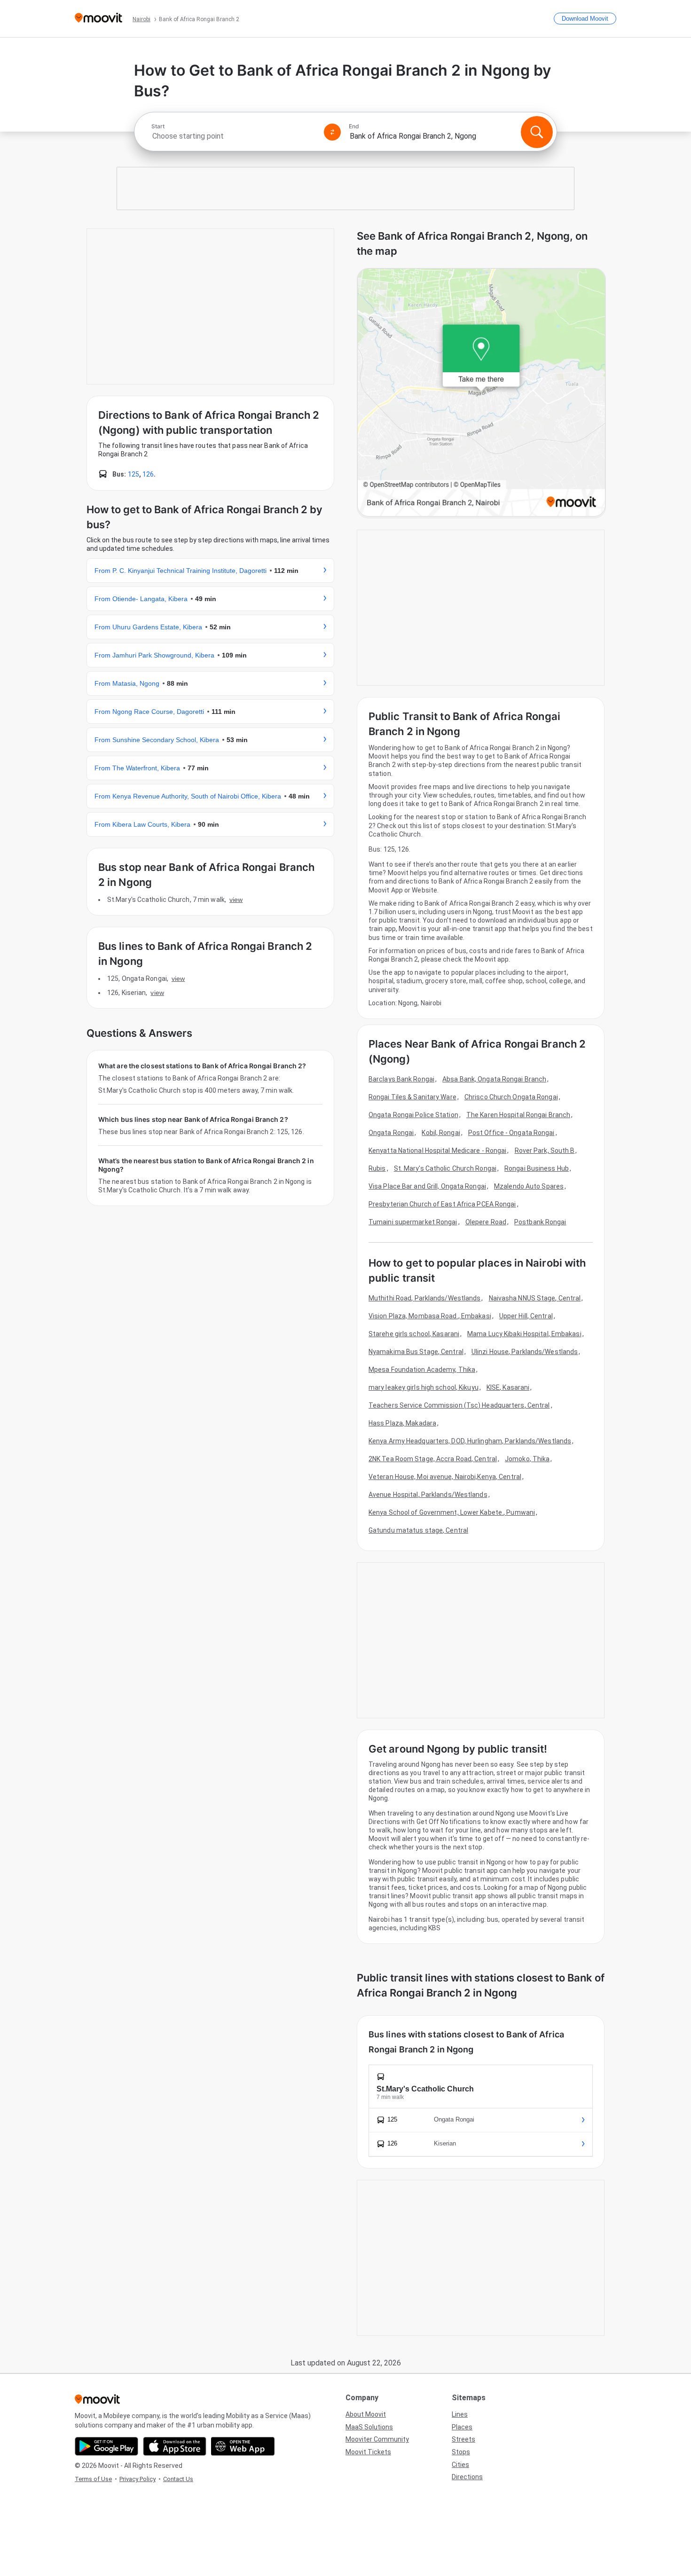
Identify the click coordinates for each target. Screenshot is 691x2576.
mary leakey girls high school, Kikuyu (424, 1387)
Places (462, 2427)
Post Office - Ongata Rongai (511, 1133)
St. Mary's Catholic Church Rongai (445, 1168)
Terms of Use (93, 2479)
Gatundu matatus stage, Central (418, 1530)
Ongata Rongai (391, 1133)
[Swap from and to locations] (332, 132)
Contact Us (178, 2479)
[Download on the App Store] (175, 2446)
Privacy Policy (137, 2479)
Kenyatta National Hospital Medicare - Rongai (437, 1151)
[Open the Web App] (243, 2446)
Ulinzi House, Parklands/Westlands (525, 1352)
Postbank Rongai (540, 1222)
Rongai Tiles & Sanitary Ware (412, 1097)
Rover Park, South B (545, 1151)
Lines (460, 2414)
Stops (461, 2452)
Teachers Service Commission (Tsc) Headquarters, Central (459, 1405)
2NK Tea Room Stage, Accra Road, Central (433, 1459)
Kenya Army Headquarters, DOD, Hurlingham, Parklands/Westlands (470, 1441)
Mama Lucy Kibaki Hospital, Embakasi (524, 1334)
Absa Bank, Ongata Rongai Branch (494, 1079)
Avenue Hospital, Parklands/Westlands (428, 1495)
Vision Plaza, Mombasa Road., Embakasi (430, 1316)
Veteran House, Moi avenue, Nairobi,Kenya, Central (445, 1477)
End (354, 126)
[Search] (537, 132)
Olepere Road (486, 1222)
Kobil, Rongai (441, 1133)
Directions (467, 2477)
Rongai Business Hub (537, 1168)
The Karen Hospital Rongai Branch (518, 1115)
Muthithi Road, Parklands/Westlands (424, 1298)
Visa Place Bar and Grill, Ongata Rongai (427, 1186)
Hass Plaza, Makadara (402, 1423)
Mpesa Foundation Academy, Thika (422, 1370)
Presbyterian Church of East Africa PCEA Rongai (442, 1204)
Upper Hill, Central (526, 1316)
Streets (463, 2439)
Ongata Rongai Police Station (413, 1115)
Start (158, 126)
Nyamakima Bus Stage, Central (416, 1352)
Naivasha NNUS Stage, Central (535, 1298)
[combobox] (234, 136)
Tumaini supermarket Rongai (413, 1222)
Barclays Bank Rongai (401, 1079)
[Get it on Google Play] (106, 2446)
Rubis (377, 1168)
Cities (460, 2465)
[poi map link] (481, 393)
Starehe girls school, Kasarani (414, 1334)
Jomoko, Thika (527, 1459)
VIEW (236, 900)
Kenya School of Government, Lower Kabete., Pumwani (452, 1512)
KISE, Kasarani (508, 1387)
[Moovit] (98, 19)
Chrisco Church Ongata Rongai (511, 1097)
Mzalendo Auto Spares (529, 1186)
